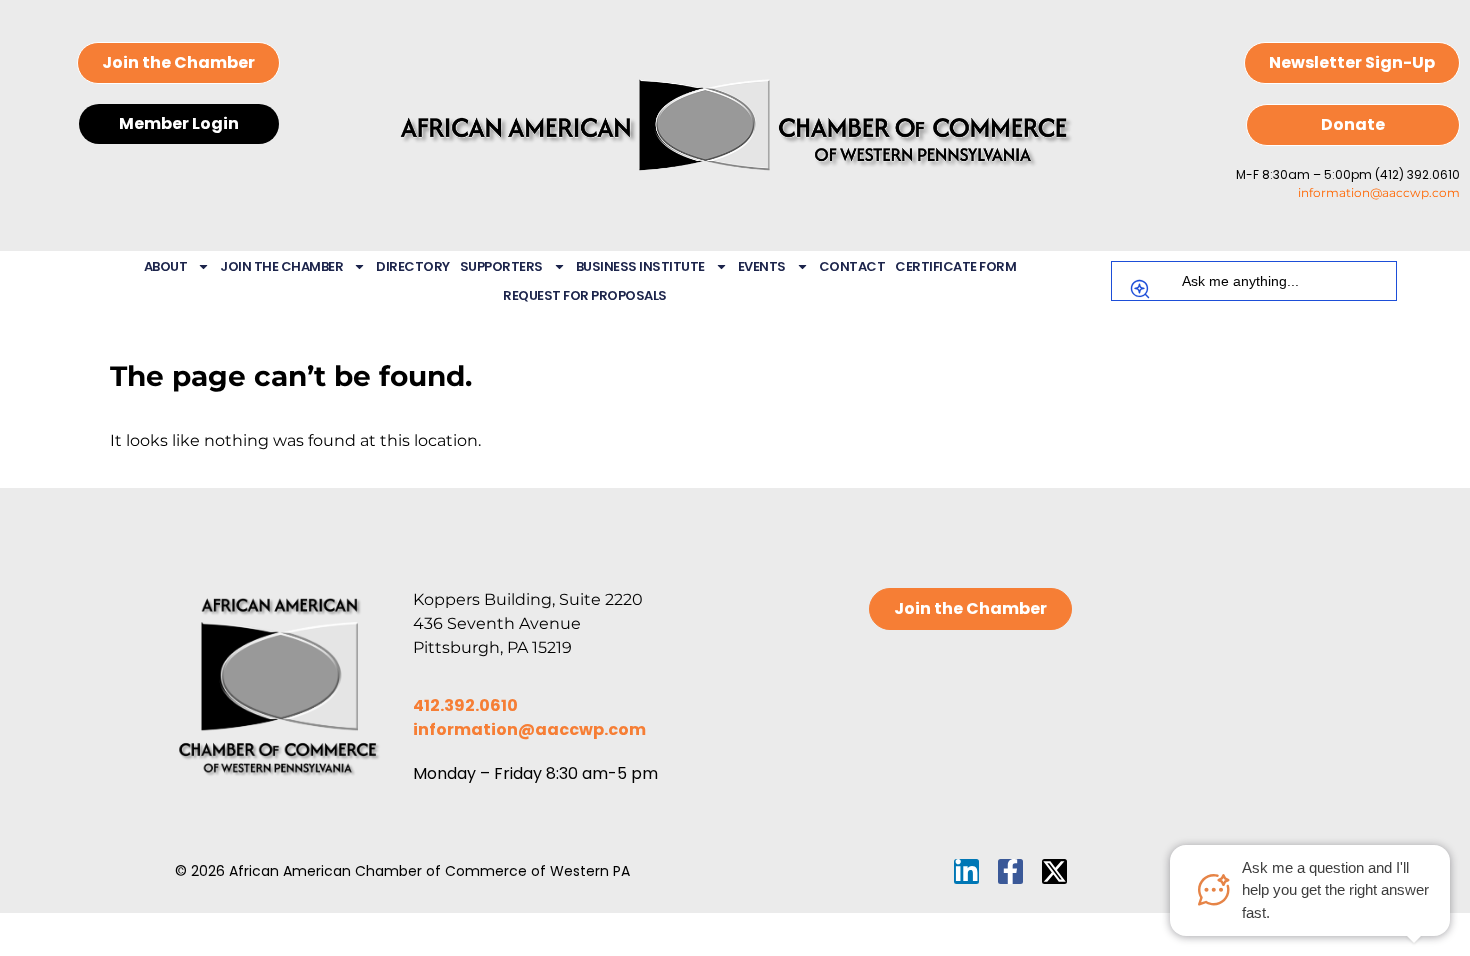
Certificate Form (955, 266)
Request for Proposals (585, 295)
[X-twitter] (1054, 871)
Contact (852, 266)
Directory (413, 266)
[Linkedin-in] (966, 871)
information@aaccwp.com (1379, 192)
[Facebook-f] (1010, 871)
